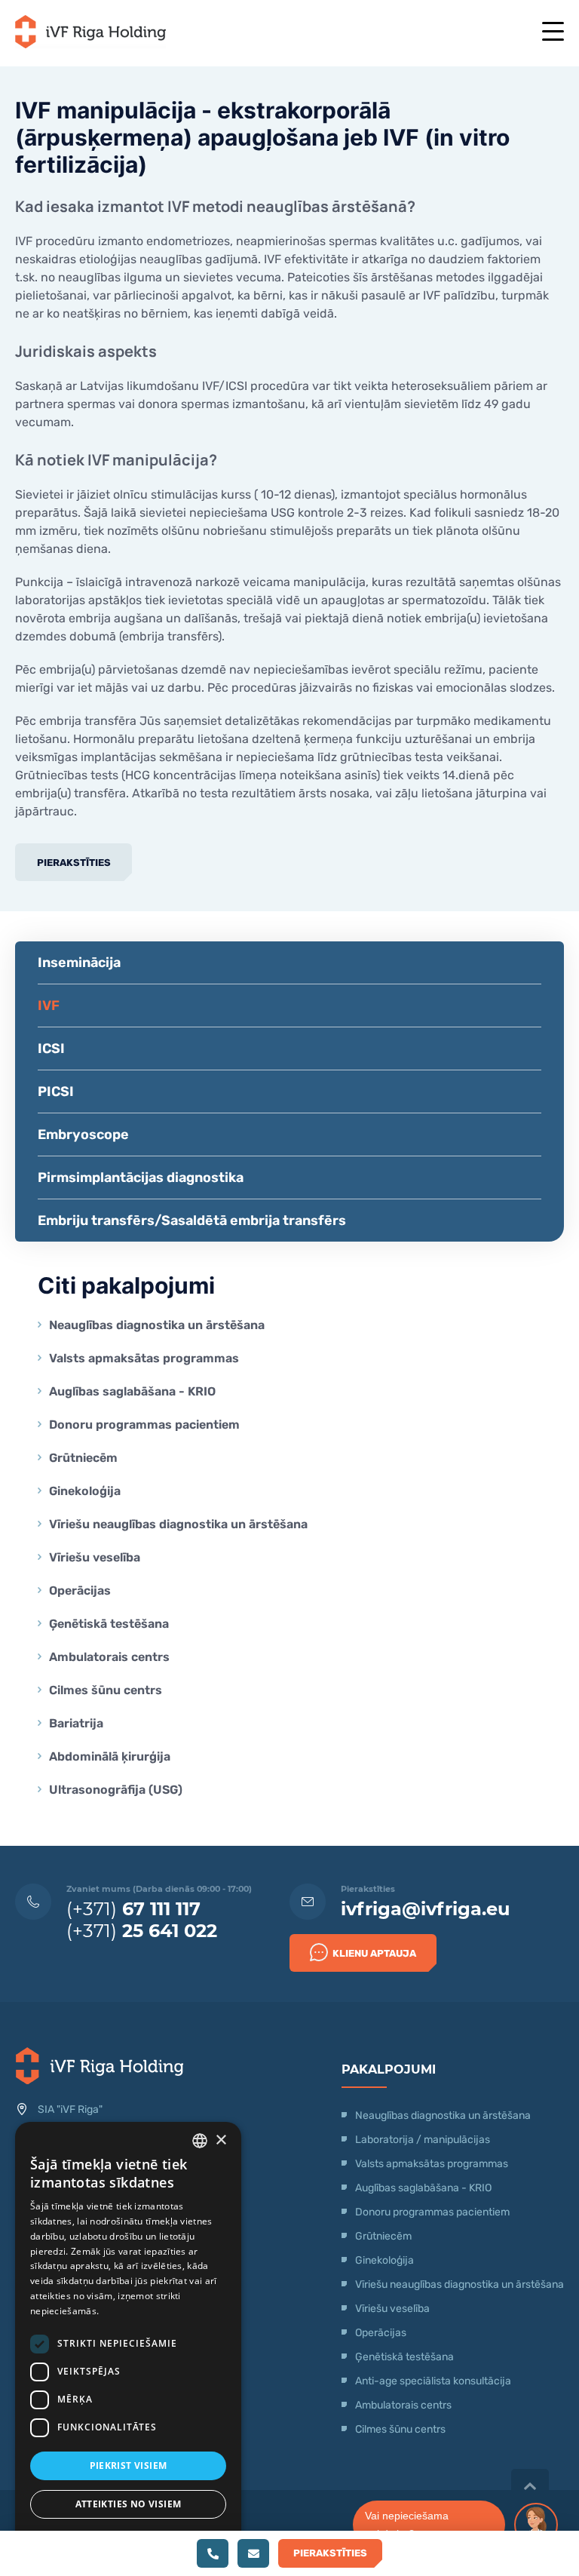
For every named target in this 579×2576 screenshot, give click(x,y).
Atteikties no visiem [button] (129, 2504)
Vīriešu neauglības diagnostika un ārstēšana (178, 1524)
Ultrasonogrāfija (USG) (116, 1790)
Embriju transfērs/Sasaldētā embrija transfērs (192, 1220)
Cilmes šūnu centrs (106, 1690)
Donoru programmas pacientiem (144, 1425)
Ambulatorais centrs (109, 1657)
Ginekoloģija (85, 1491)
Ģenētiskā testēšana (109, 1624)
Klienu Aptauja (374, 1953)
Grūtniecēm (83, 1458)
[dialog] (128, 2341)
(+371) (133, 1909)
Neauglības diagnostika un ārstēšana (157, 1325)
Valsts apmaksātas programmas (144, 1358)
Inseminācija (79, 963)
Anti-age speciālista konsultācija (433, 2381)
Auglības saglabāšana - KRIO (132, 1391)
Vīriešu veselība (95, 1557)
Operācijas (80, 1590)
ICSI (51, 1049)
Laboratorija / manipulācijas (423, 2140)
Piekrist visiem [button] (129, 2465)
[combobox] (200, 2141)
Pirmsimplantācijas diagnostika (141, 1177)
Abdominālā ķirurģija (110, 1756)
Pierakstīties (74, 863)
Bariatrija (76, 1723)
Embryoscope (83, 1134)
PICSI (56, 1091)
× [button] (221, 2140)
